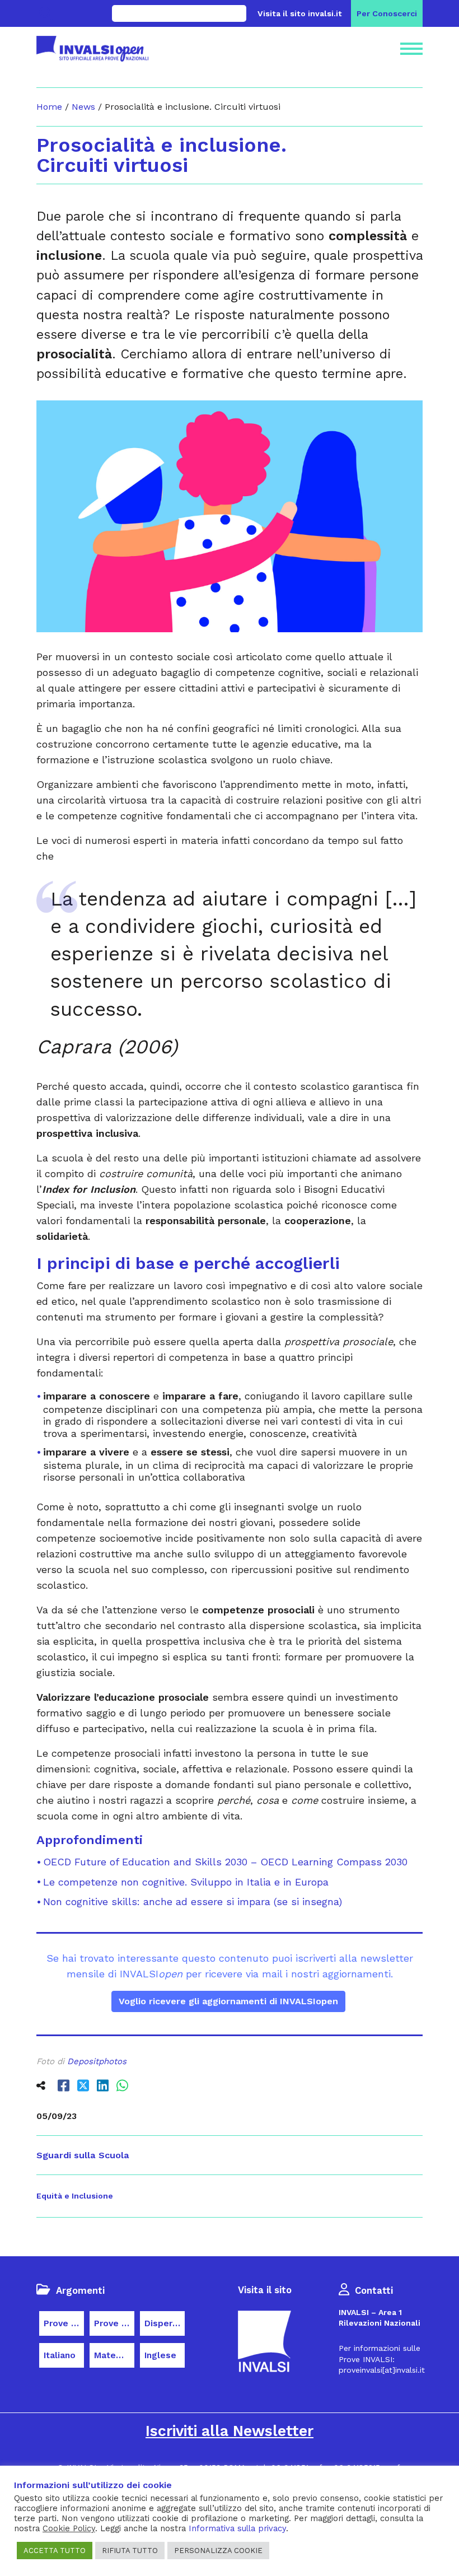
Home (49, 107)
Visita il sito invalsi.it (300, 13)
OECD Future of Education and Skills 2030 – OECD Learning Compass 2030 (225, 1862)
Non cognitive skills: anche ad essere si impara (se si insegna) (193, 1901)
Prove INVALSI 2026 (64, 2323)
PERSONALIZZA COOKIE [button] (218, 2551)
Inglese (160, 2355)
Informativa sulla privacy (237, 2528)
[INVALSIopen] (92, 49)
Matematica (114, 2355)
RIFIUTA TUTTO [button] (130, 2551)
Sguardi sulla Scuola (83, 2155)
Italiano (60, 2355)
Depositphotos (97, 2061)
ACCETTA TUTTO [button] (55, 2551)
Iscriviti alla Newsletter (230, 2431)
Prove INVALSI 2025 (114, 2323)
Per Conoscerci (387, 13)
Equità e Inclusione (75, 2196)
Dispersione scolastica (165, 2323)
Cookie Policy (69, 2528)
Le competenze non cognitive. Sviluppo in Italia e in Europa (186, 1882)
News (83, 107)
